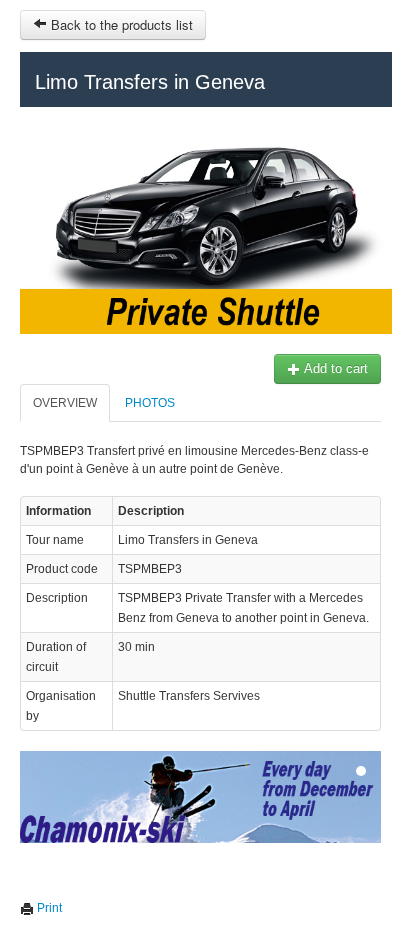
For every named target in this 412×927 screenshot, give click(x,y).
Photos (150, 403)
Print (48, 908)
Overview (65, 403)
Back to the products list (120, 24)
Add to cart (334, 368)
